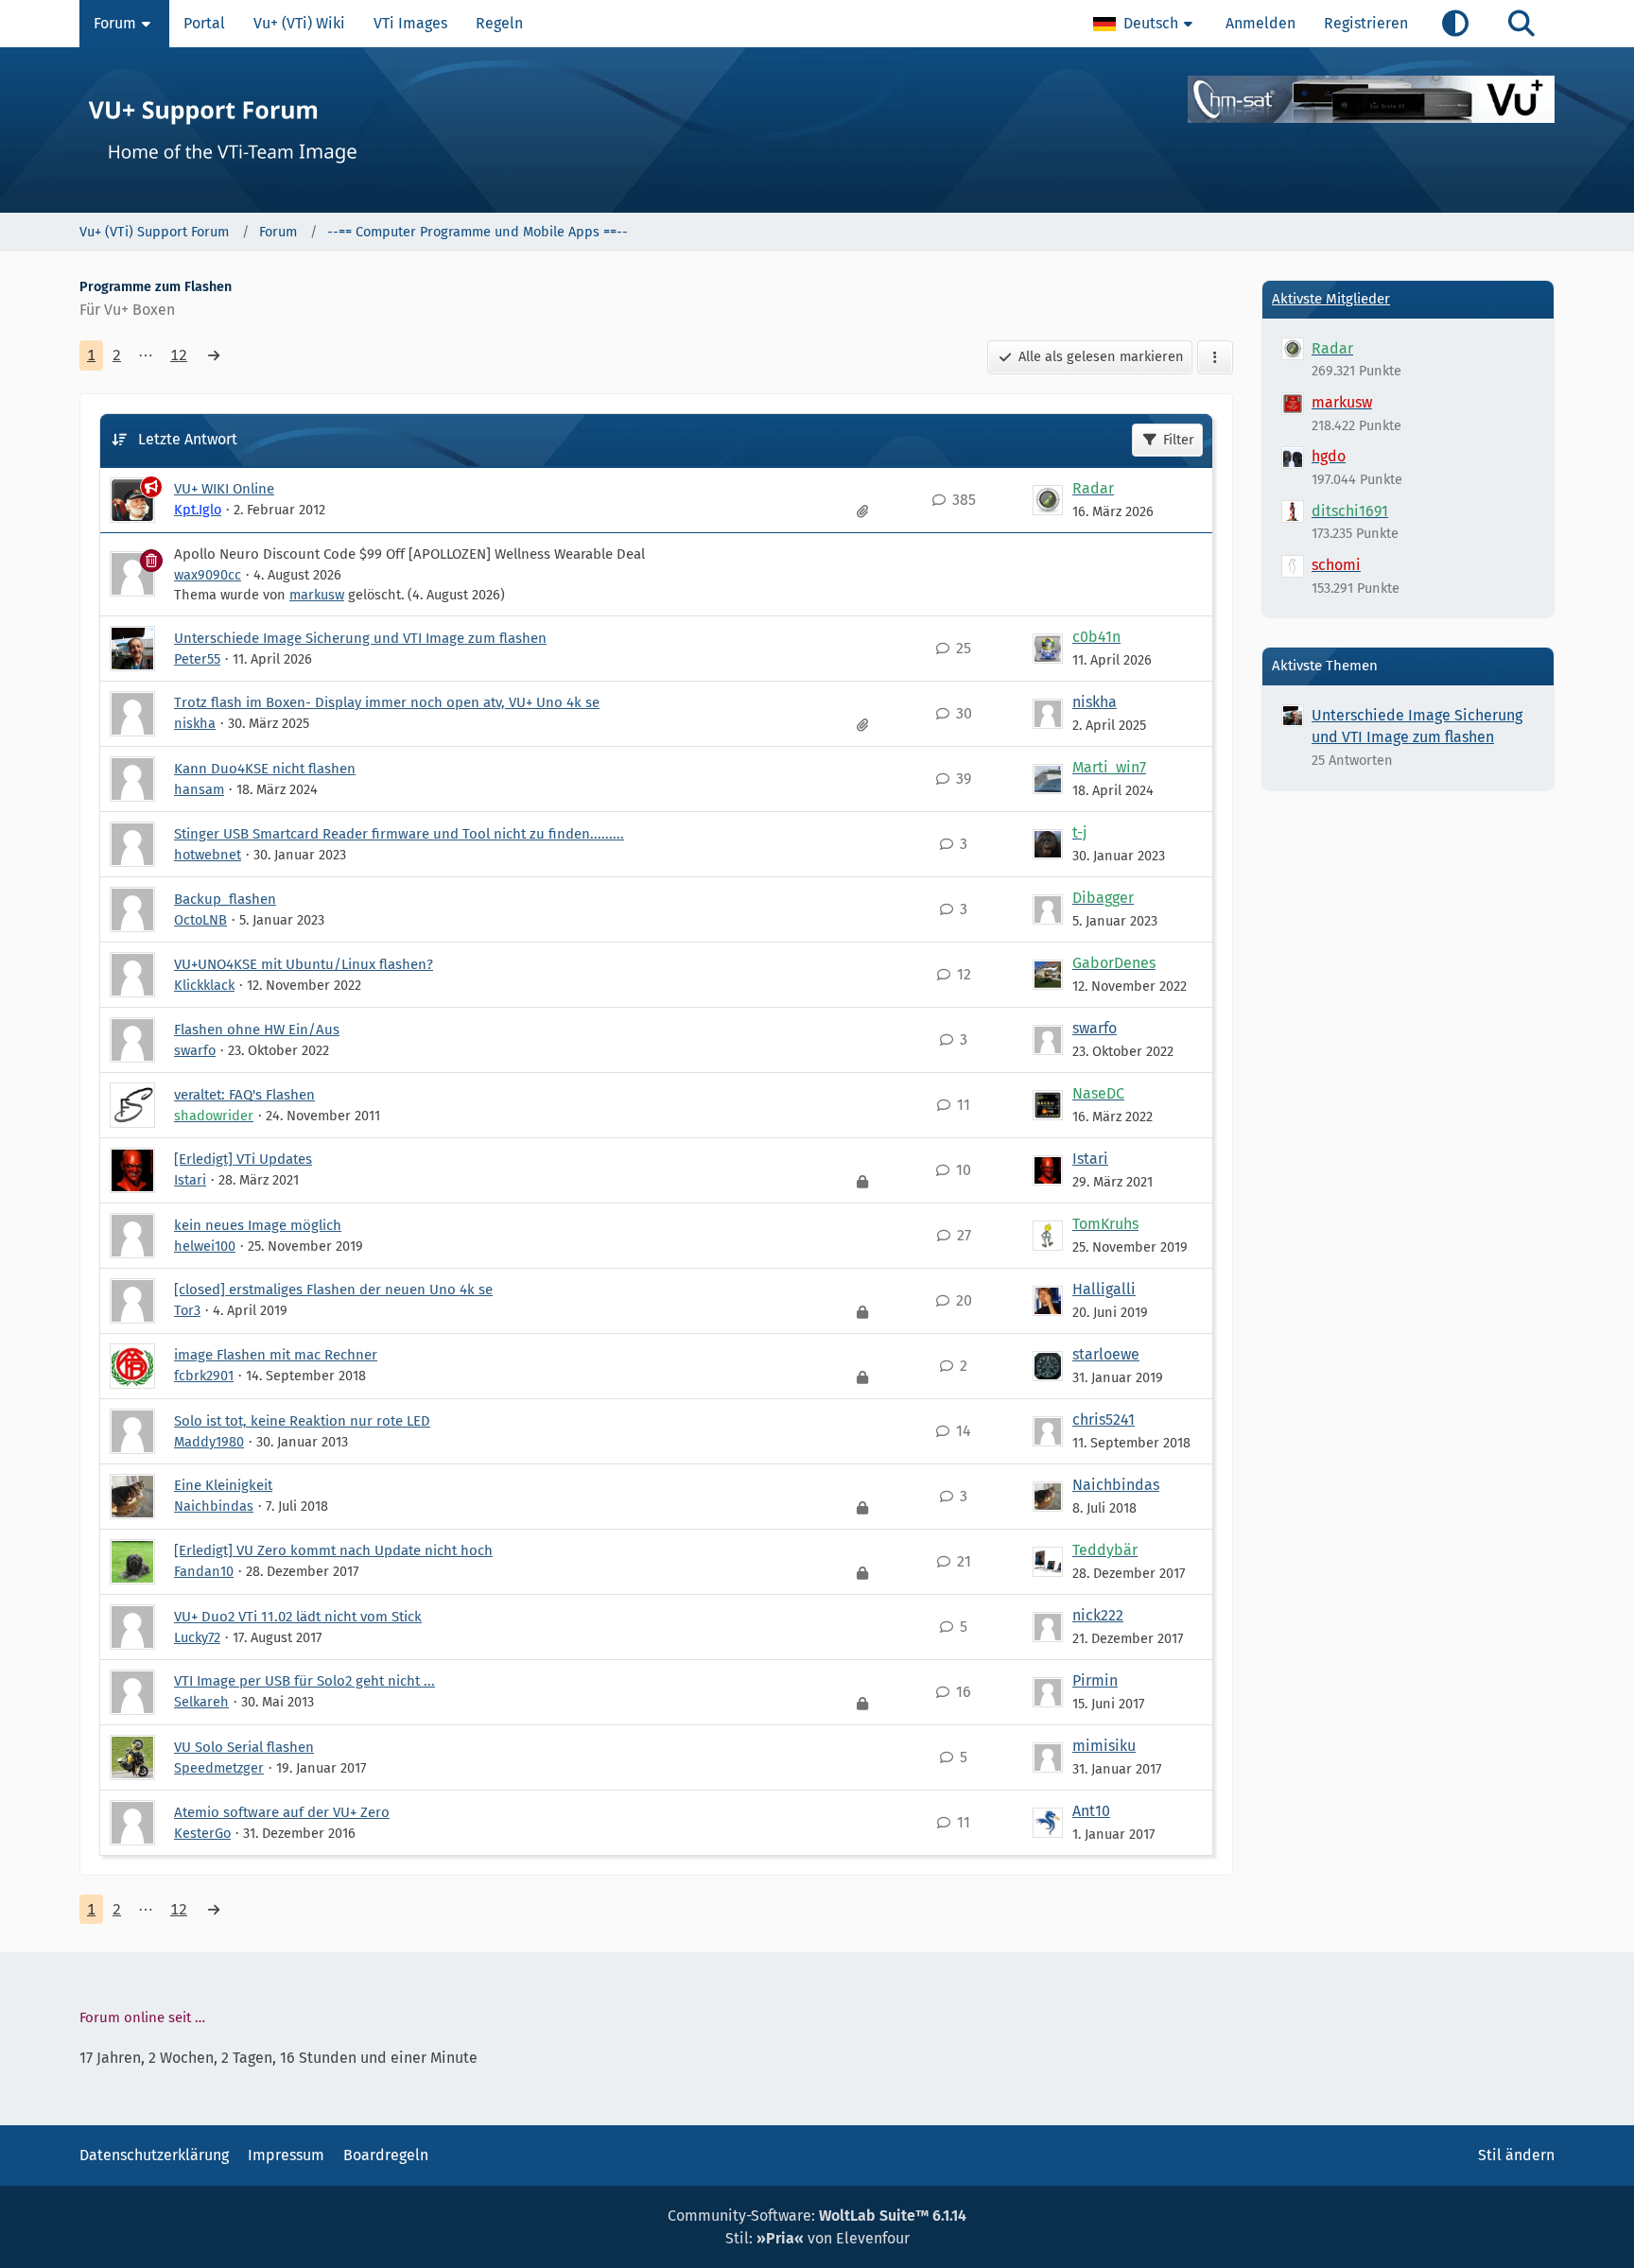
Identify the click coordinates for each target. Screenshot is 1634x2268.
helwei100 (205, 1246)
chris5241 (1104, 1420)
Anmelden (1260, 23)
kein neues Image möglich (258, 1225)
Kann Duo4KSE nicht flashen (265, 769)
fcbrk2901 (204, 1376)
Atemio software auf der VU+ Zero (282, 1812)
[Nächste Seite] (214, 355)
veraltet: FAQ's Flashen (244, 1095)
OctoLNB (200, 920)
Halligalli (1104, 1289)
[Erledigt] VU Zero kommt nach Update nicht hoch (333, 1550)
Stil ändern (1516, 2155)
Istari (190, 1180)
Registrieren (1366, 23)
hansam (199, 789)
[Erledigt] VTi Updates (243, 1159)
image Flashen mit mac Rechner (276, 1355)
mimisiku (1104, 1746)
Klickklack (204, 985)
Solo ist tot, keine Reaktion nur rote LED (302, 1421)
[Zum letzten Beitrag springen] (1048, 500)
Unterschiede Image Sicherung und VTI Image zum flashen (360, 638)
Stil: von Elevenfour (817, 2238)
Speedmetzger (219, 1768)
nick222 (1098, 1615)
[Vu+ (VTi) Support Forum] (817, 130)
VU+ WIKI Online (224, 489)
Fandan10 (204, 1571)
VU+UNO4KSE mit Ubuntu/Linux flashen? (304, 964)
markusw (317, 595)
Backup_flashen (225, 899)
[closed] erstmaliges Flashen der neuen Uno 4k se (333, 1290)
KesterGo (202, 1833)
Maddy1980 (209, 1442)
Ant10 (1091, 1811)
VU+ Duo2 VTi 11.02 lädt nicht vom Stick (298, 1617)
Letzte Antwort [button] (188, 439)
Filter (1179, 440)
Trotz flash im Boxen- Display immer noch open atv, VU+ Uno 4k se (387, 702)
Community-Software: (817, 2216)
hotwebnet (208, 855)
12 (179, 355)
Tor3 (187, 1310)
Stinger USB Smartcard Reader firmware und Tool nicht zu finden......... (399, 834)
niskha (195, 723)
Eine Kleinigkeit (223, 1485)
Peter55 (197, 659)
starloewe (1106, 1354)
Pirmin (1095, 1680)
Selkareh (201, 1702)
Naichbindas (214, 1506)
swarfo (195, 1050)
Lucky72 (197, 1637)
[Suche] (1521, 24)
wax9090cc (208, 575)
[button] (1145, 24)
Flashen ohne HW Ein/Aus (257, 1030)
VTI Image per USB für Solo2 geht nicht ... (304, 1681)
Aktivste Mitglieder (1331, 299)
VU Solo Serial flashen (244, 1747)
